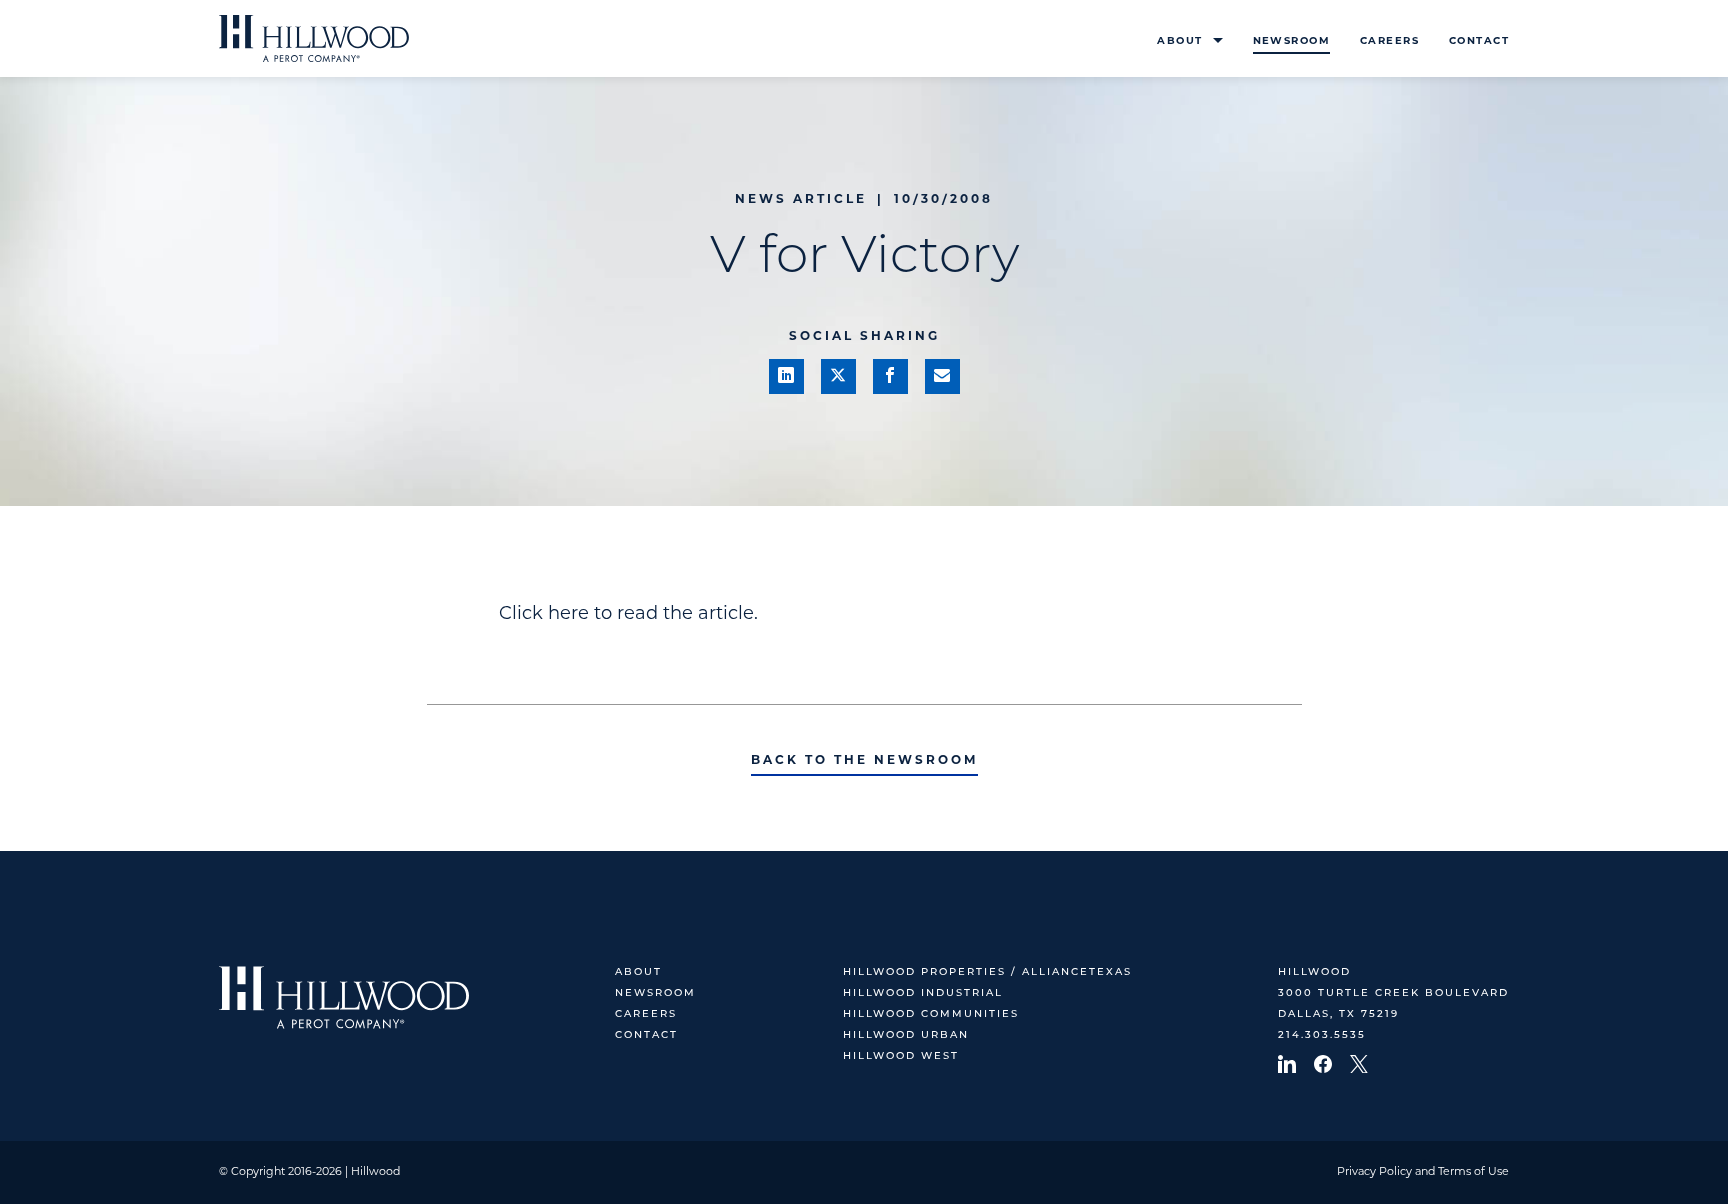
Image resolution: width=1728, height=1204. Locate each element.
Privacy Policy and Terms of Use (1423, 1172)
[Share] (786, 376)
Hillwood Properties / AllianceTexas (987, 972)
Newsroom (1291, 41)
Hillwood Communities (931, 1014)
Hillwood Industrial (923, 993)
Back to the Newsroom (864, 761)
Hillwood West (901, 1056)
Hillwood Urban (906, 1035)
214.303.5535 (1322, 1035)
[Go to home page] (314, 38)
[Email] (942, 376)
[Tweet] (838, 376)
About (1179, 41)
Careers (1389, 41)
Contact (1479, 41)
